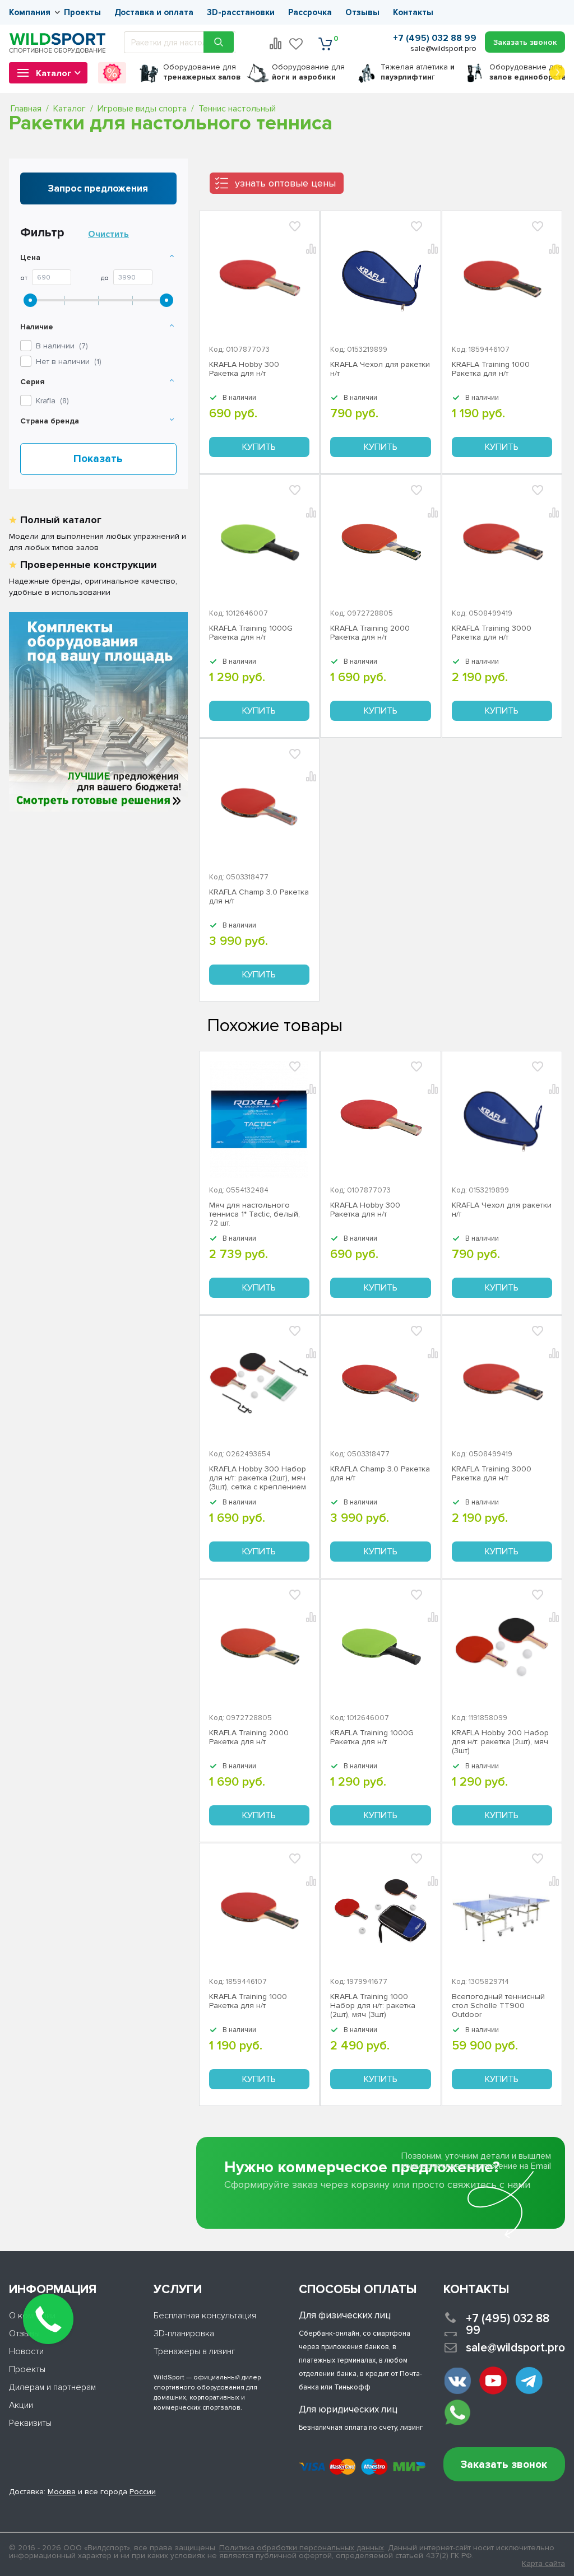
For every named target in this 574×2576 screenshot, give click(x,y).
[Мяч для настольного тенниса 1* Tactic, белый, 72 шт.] (259, 1119)
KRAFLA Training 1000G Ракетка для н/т (251, 633)
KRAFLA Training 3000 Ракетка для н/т (492, 633)
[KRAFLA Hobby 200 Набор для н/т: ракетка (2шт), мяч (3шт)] (502, 1647)
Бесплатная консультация (205, 2316)
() (52, 401)
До (105, 278)
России (143, 2492)
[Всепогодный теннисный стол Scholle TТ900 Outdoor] (502, 1911)
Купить (259, 447)
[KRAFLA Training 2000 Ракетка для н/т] (380, 543)
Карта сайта (543, 2564)
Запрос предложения (98, 188)
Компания (30, 12)
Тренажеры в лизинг (195, 2351)
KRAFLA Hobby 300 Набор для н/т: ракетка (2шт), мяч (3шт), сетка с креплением (258, 1478)
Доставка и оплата (154, 12)
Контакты (413, 12)
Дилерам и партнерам (52, 2387)
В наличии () (62, 346)
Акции (21, 2405)
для (202, 72)
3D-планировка (184, 2333)
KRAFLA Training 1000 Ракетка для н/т (491, 369)
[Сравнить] (312, 1087)
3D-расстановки (241, 12)
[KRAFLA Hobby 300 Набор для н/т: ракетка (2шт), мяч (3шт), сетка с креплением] (259, 1384)
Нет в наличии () (69, 362)
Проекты (82, 12)
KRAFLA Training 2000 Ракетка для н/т (370, 633)
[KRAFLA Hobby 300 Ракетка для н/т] (259, 279)
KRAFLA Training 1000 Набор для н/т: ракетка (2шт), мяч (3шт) (373, 2006)
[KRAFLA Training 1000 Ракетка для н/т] (502, 279)
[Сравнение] (276, 44)
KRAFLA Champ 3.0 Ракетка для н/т (259, 897)
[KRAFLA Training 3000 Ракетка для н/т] (502, 543)
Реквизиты (30, 2423)
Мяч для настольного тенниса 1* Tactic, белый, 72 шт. (254, 1214)
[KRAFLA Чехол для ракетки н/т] (380, 279)
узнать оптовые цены (285, 183)
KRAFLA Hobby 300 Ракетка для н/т (244, 369)
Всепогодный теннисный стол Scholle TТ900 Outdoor (498, 2006)
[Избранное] (297, 44)
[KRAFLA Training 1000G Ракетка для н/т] (259, 543)
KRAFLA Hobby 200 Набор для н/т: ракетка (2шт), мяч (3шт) (500, 1742)
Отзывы (362, 12)
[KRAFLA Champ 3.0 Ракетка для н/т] (259, 807)
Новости (26, 2351)
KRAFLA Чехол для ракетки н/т (380, 369)
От (24, 278)
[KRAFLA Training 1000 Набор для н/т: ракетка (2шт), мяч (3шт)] (380, 1911)
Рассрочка (310, 12)
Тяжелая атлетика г (418, 72)
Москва (62, 2492)
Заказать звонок (504, 2465)
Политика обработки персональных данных (302, 2548)
